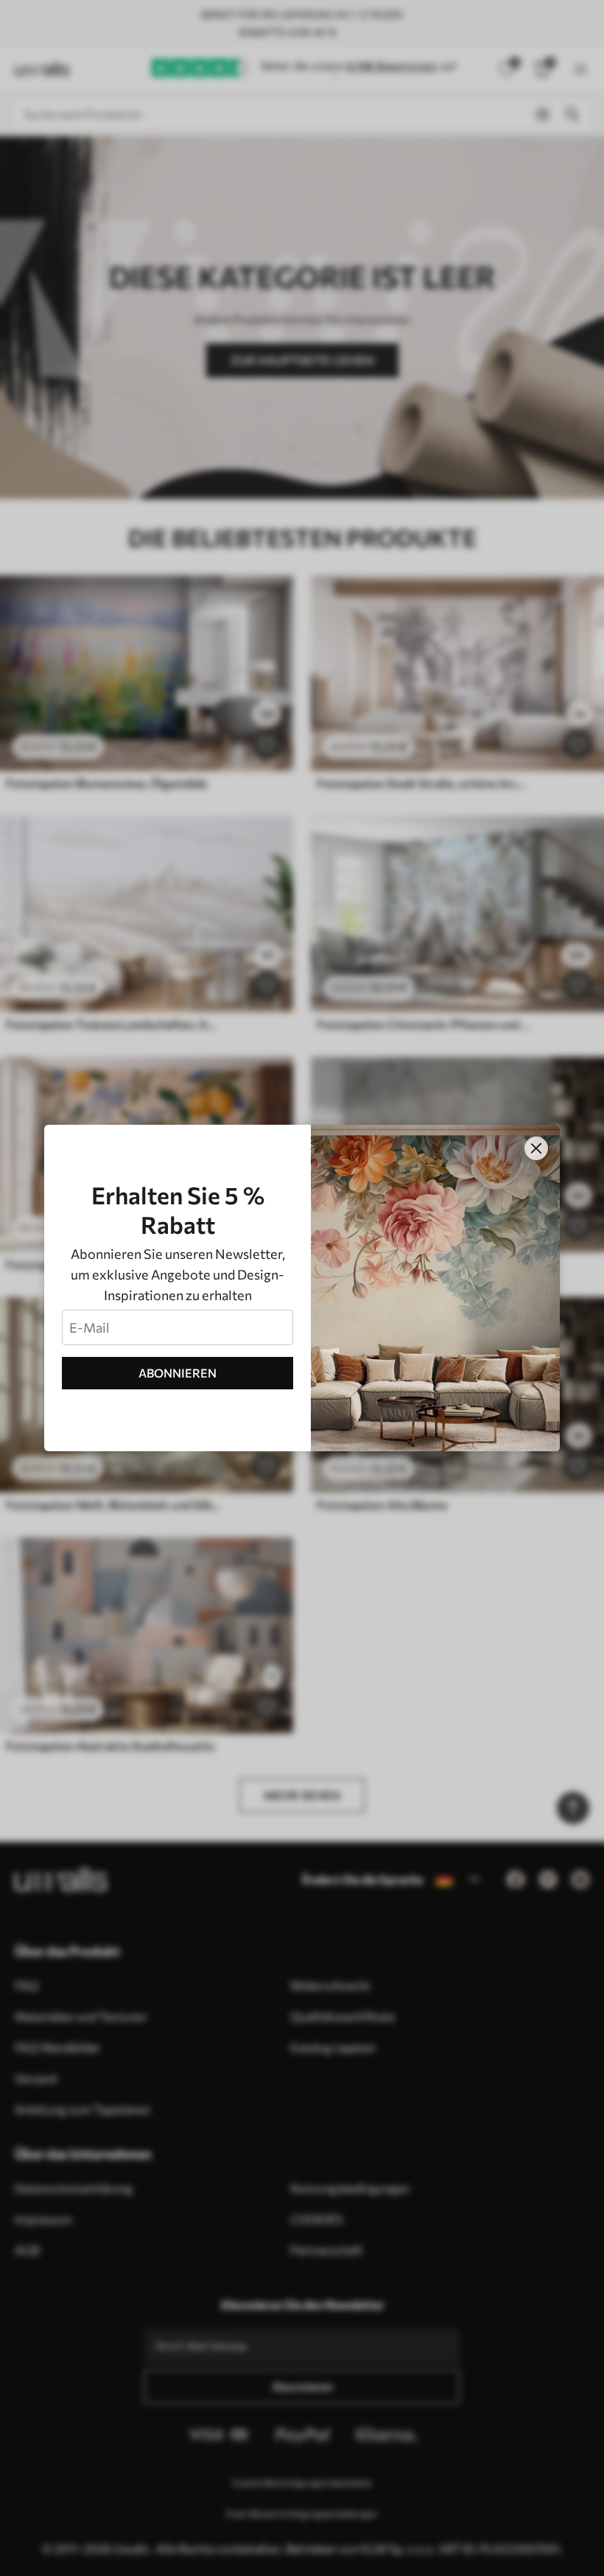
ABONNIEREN (178, 1373)
